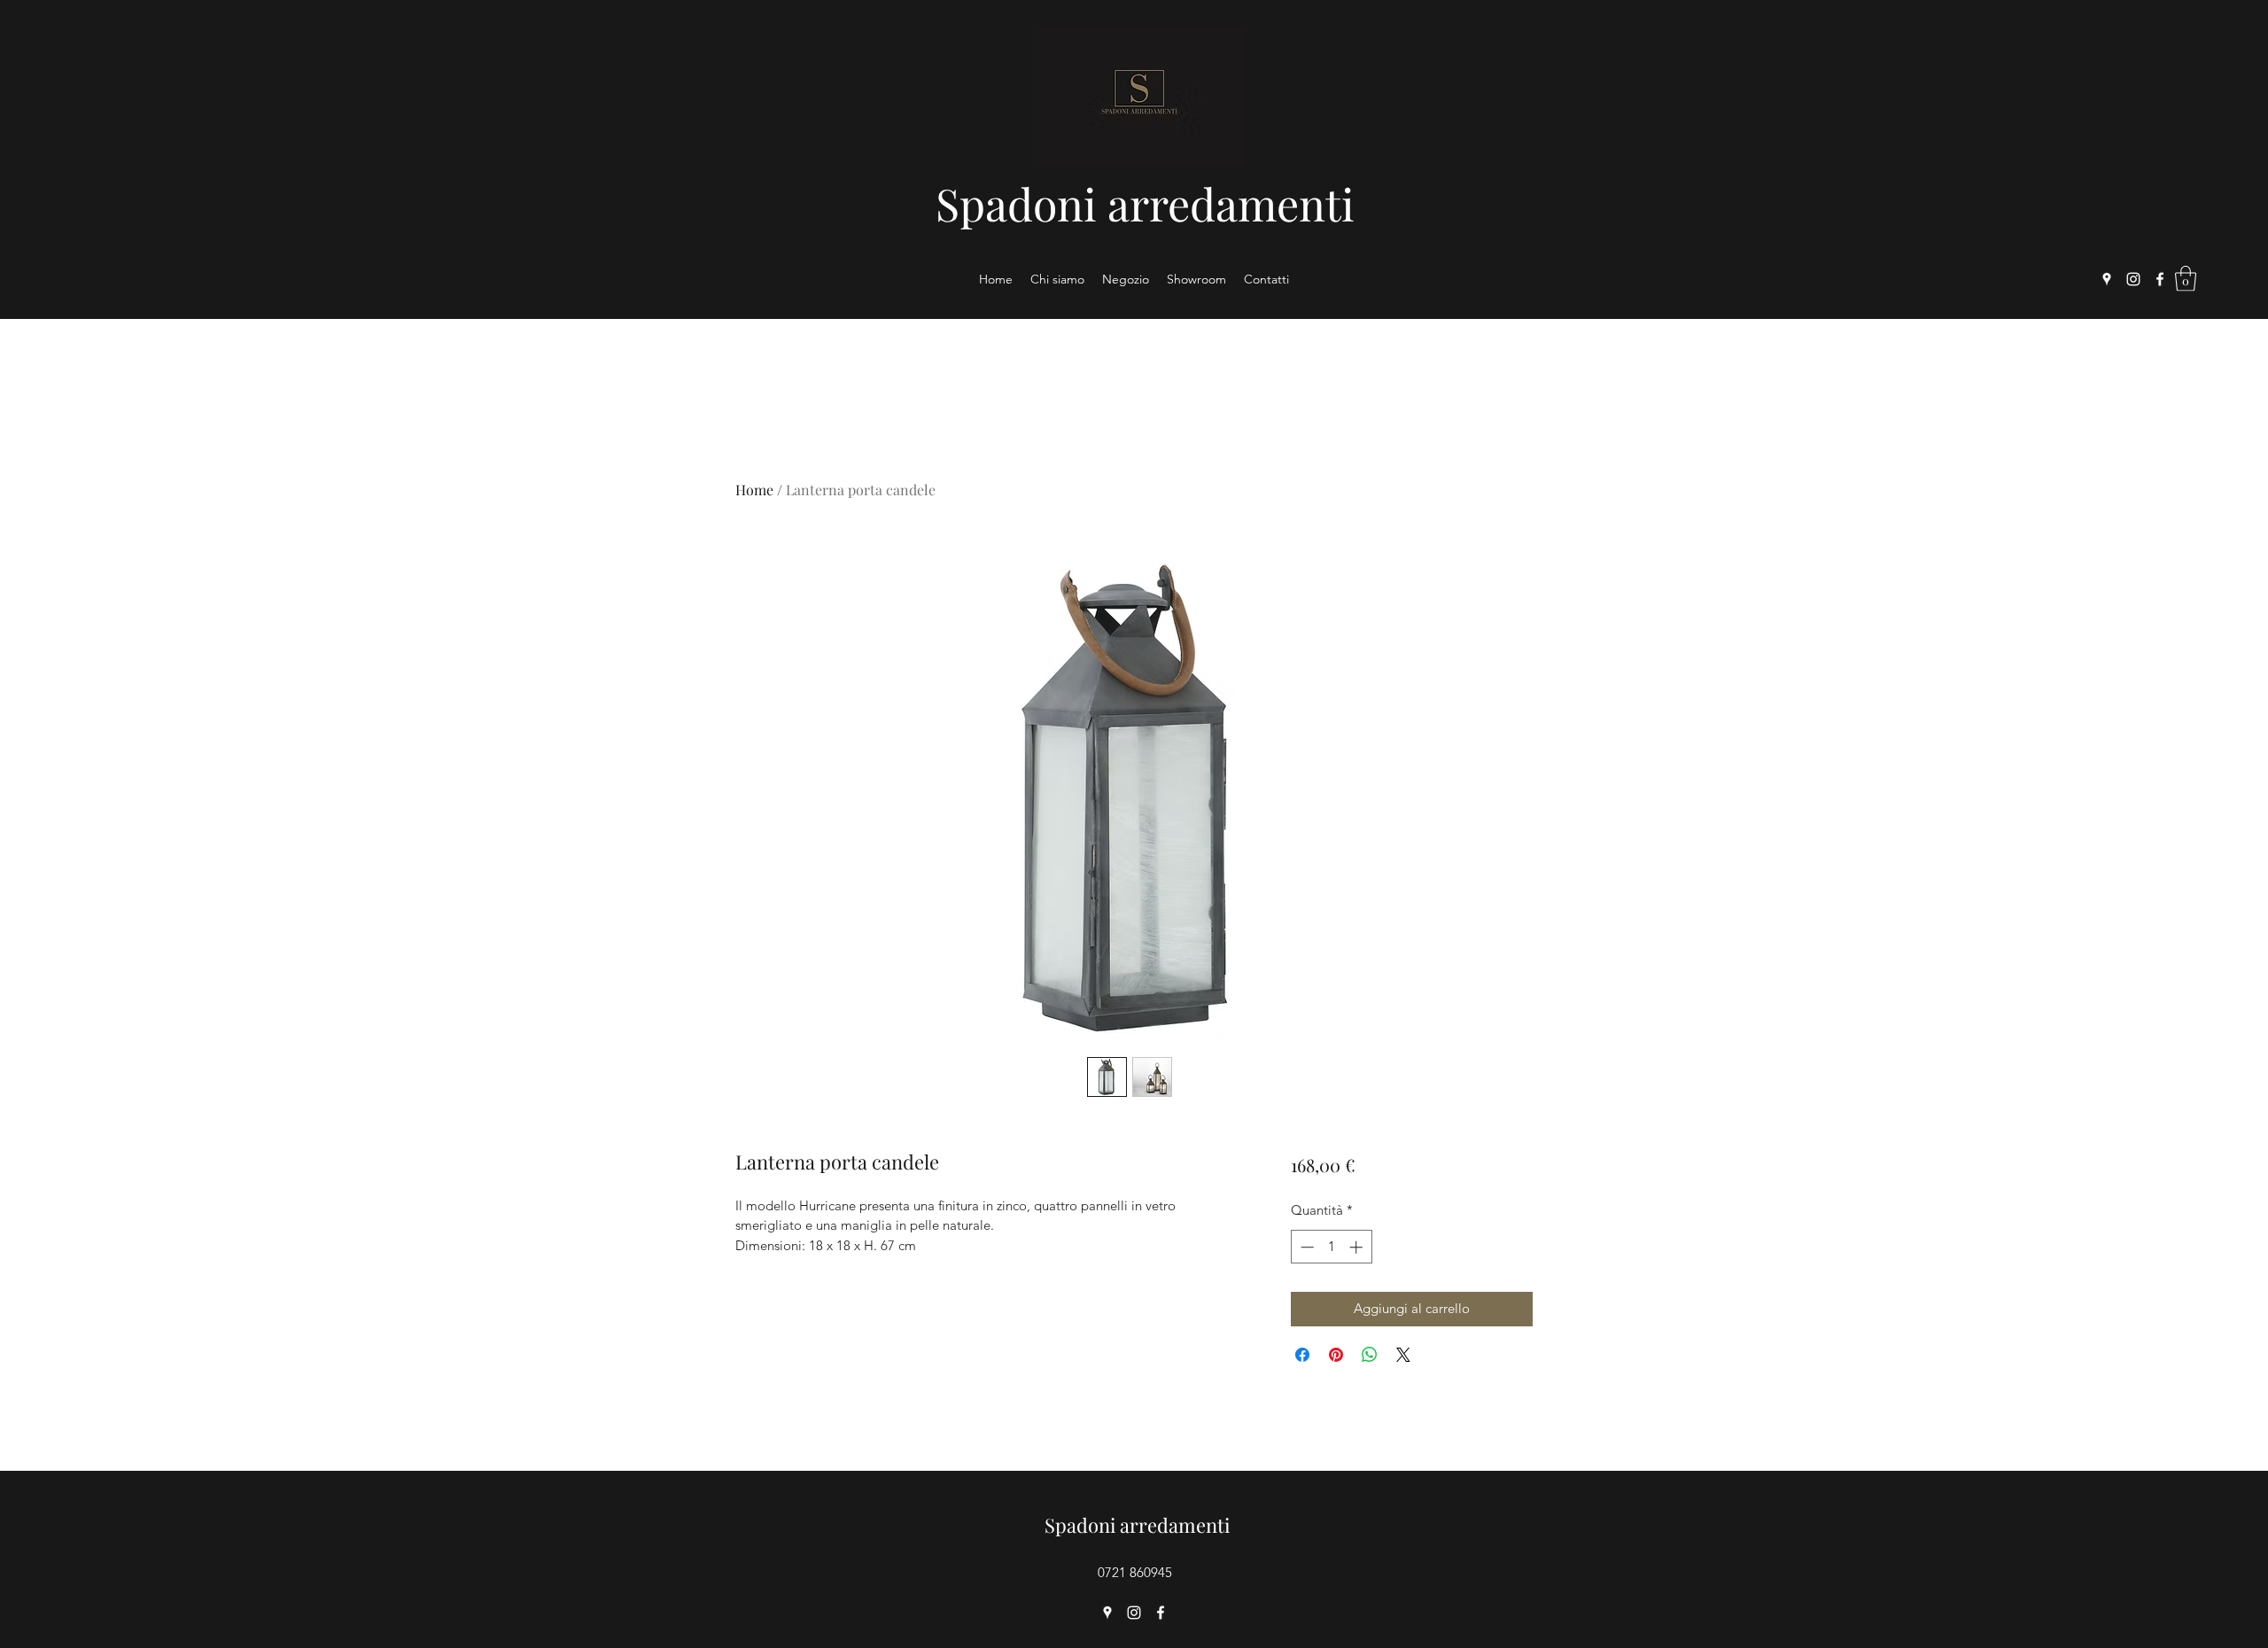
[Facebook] (2160, 279)
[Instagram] (2133, 279)
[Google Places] (2107, 279)
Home (754, 490)
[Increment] (1358, 1247)
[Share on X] (1403, 1355)
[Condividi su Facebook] (1302, 1355)
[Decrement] (1305, 1247)
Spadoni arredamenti (1145, 203)
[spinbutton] (1331, 1247)
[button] (2186, 279)
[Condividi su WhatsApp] (1370, 1355)
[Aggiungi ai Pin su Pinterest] (1336, 1355)
